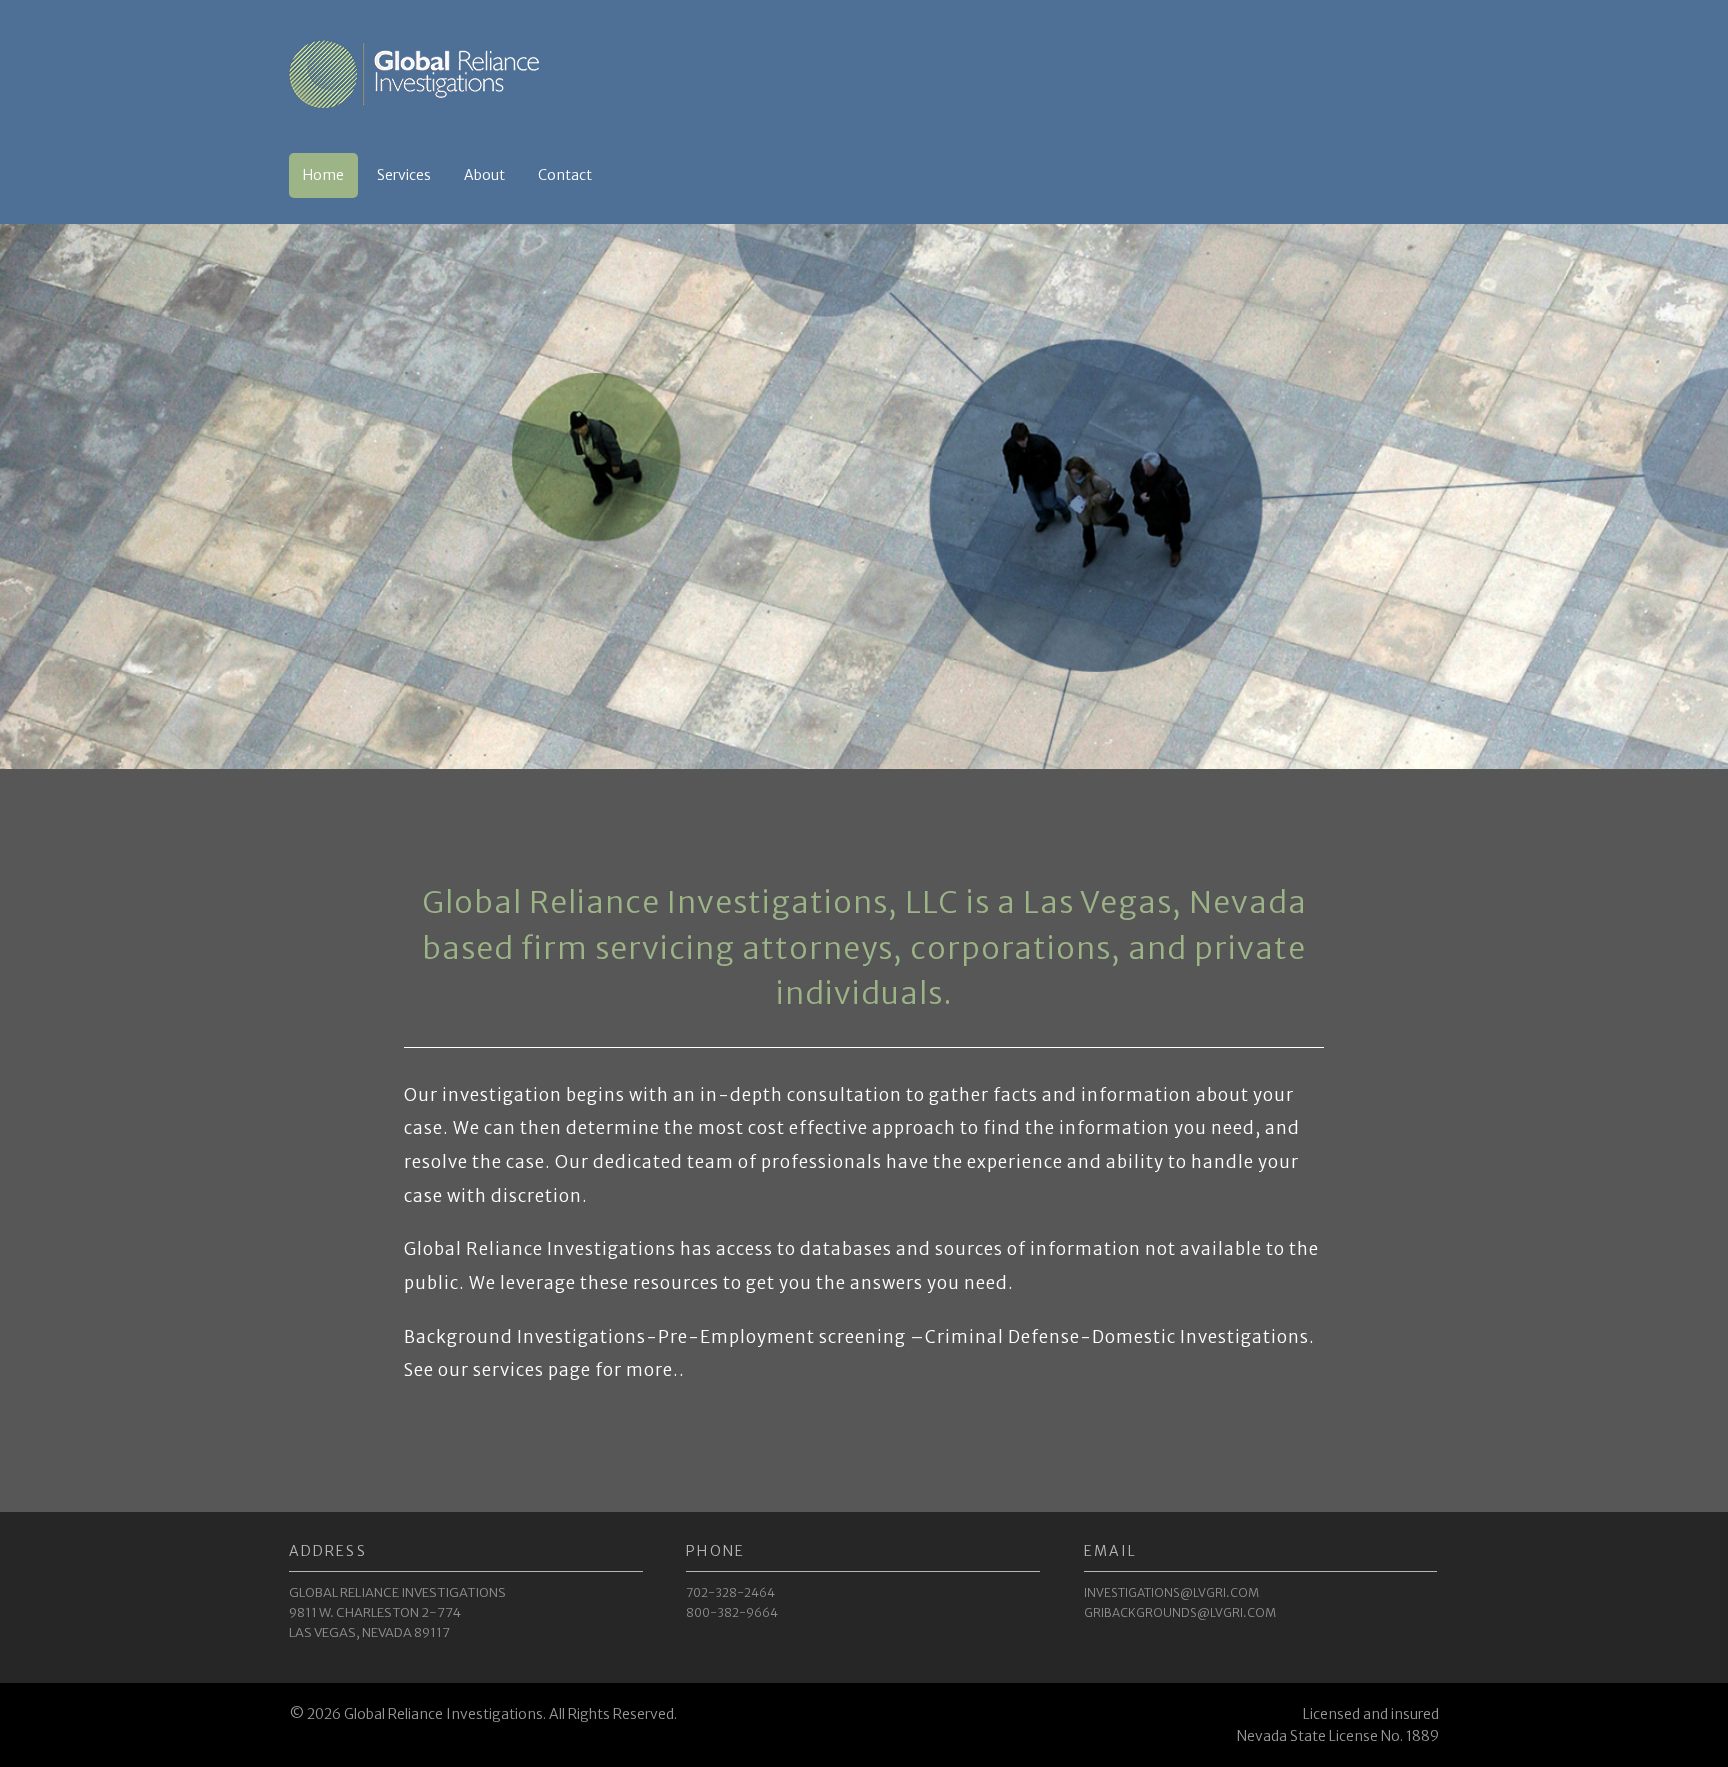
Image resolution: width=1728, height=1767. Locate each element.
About (484, 175)
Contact (565, 175)
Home (323, 175)
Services (404, 175)
